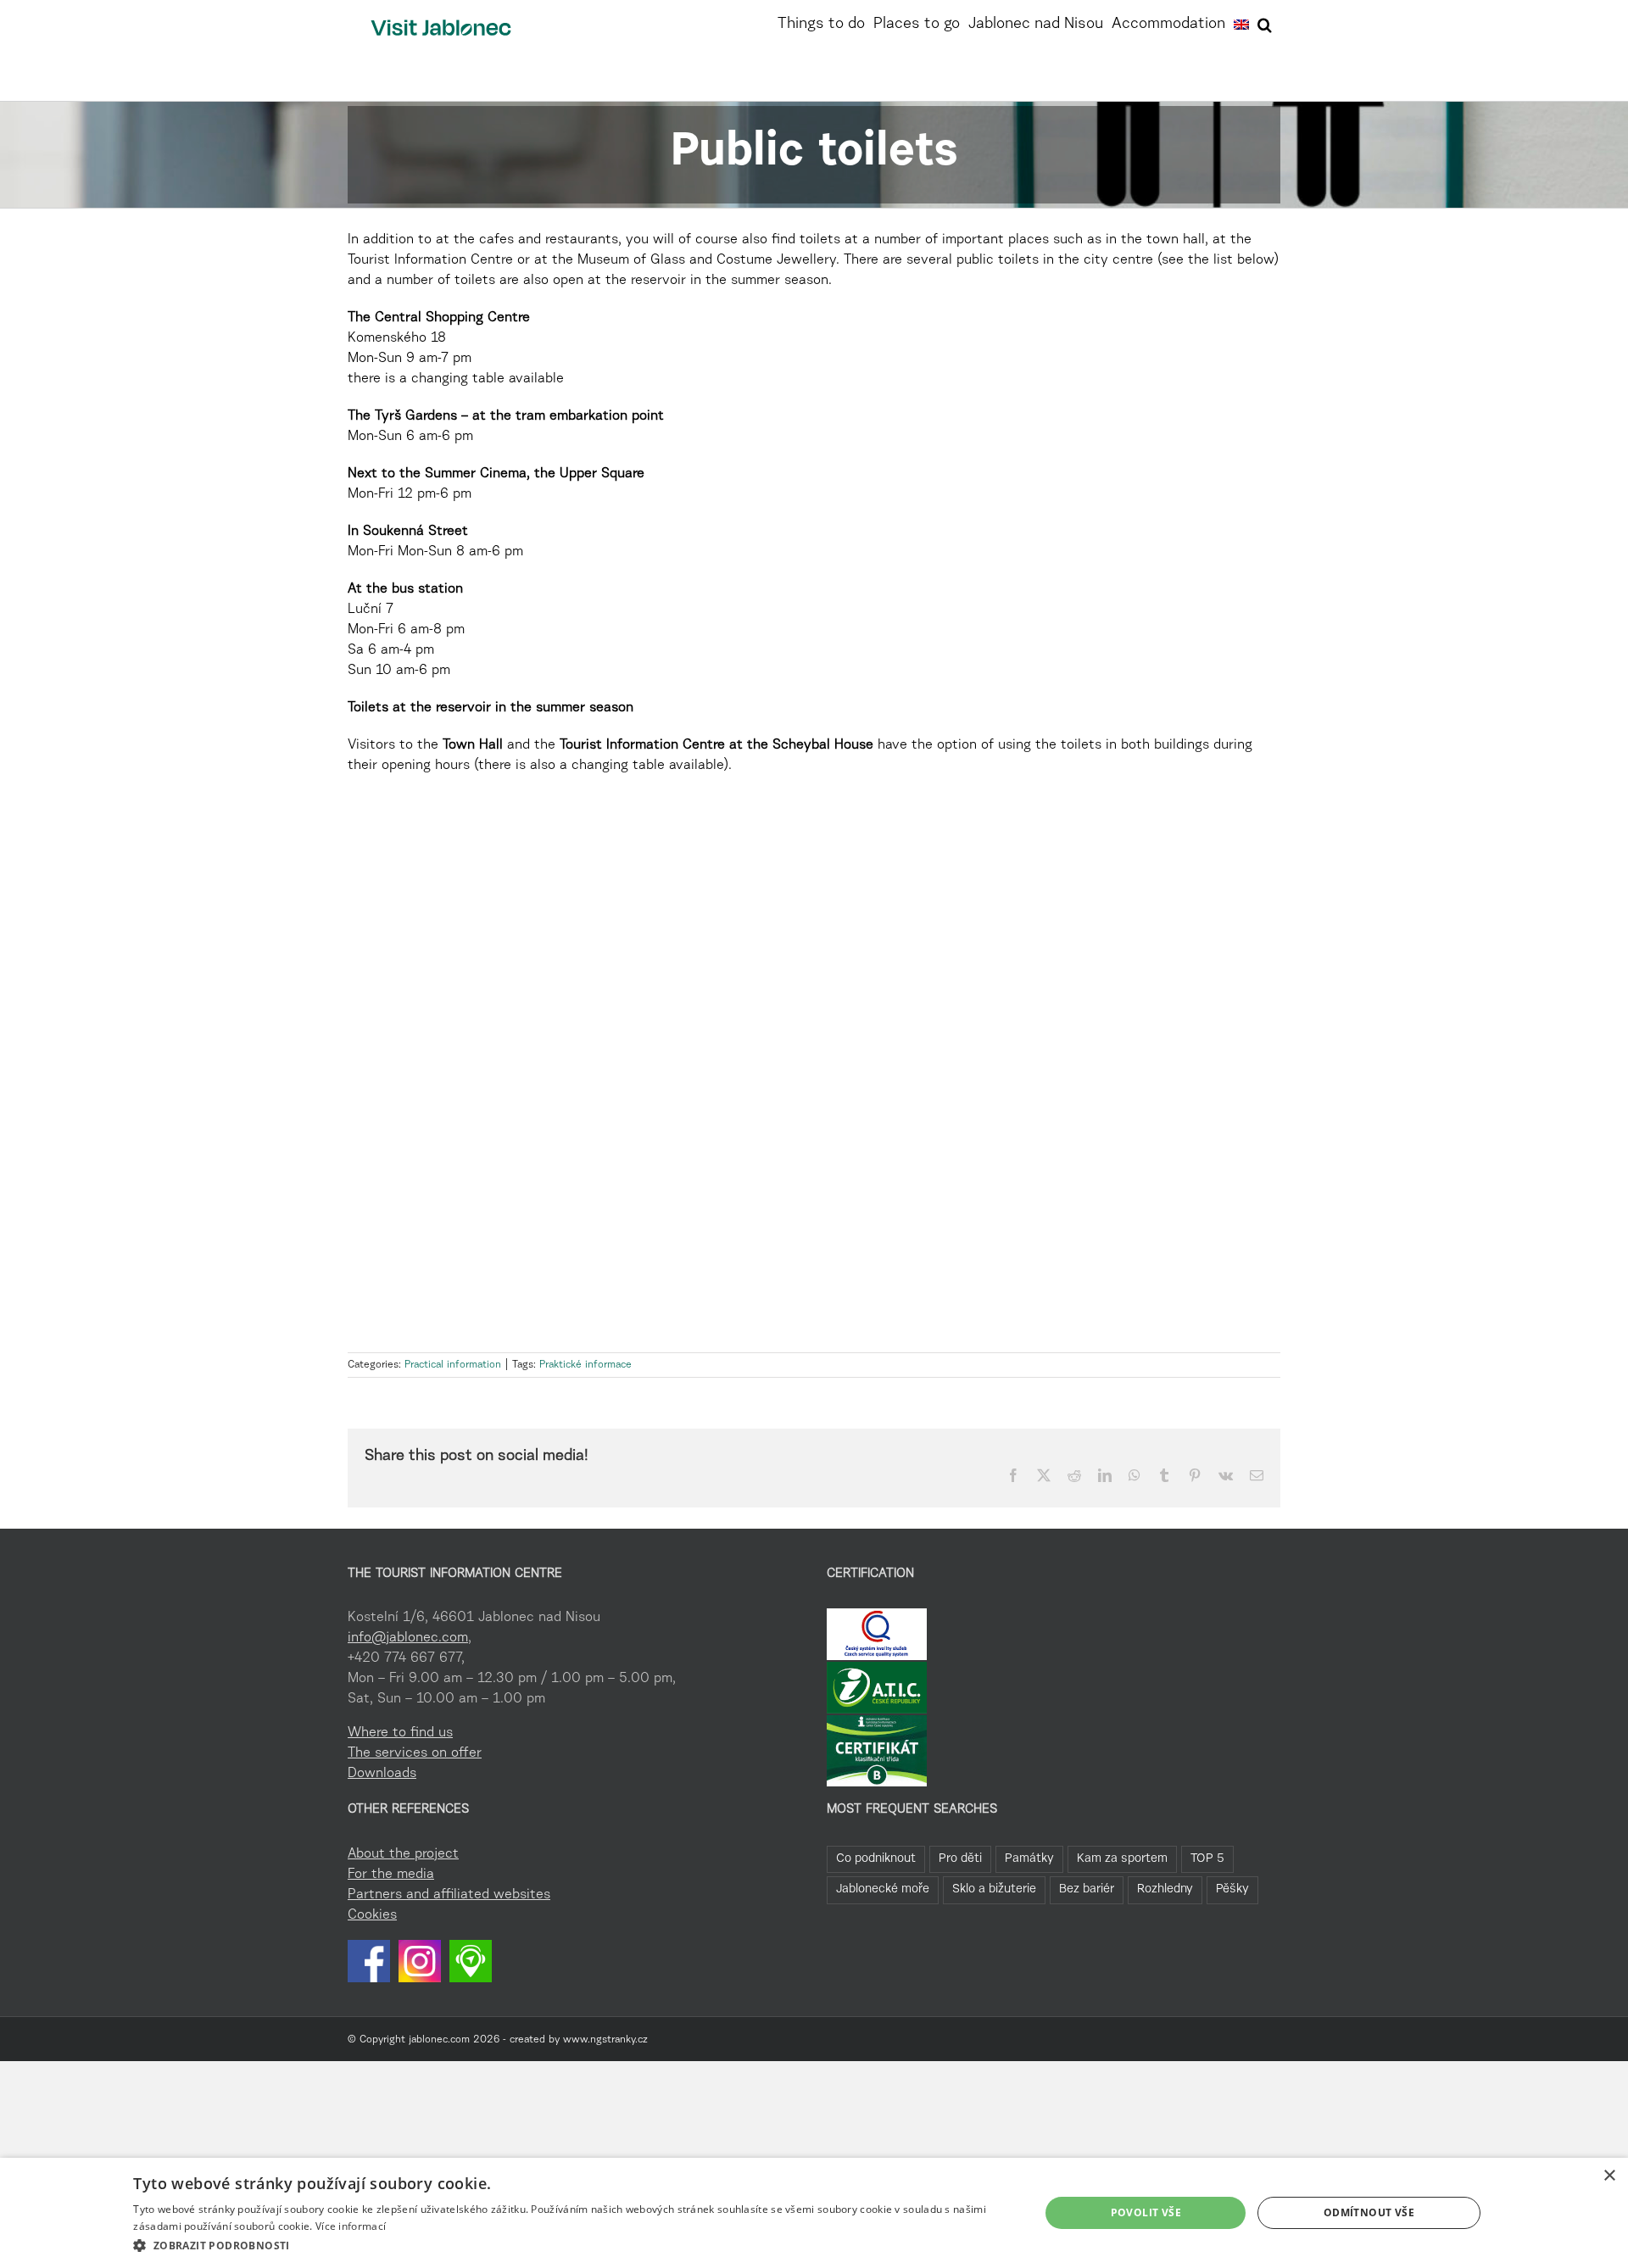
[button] (1265, 23)
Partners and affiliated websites (449, 1895)
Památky (1029, 1859)
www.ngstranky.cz (605, 2040)
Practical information (453, 1365)
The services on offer (415, 1753)
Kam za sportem (1122, 1859)
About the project (403, 1854)
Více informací (351, 2226)
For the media (391, 1875)
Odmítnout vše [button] (1369, 2212)
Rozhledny (1165, 1889)
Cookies (372, 1915)
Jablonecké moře (883, 1889)
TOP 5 (1207, 1859)
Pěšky (1232, 1889)
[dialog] (814, 2213)
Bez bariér (1087, 1889)
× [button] (1609, 2176)
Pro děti (960, 1859)
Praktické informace (585, 1365)
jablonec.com (439, 2040)
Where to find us (400, 1733)
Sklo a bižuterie (994, 1889)
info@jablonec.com (408, 1638)
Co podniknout (876, 1859)
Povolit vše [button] (1146, 2212)
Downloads (382, 1774)
